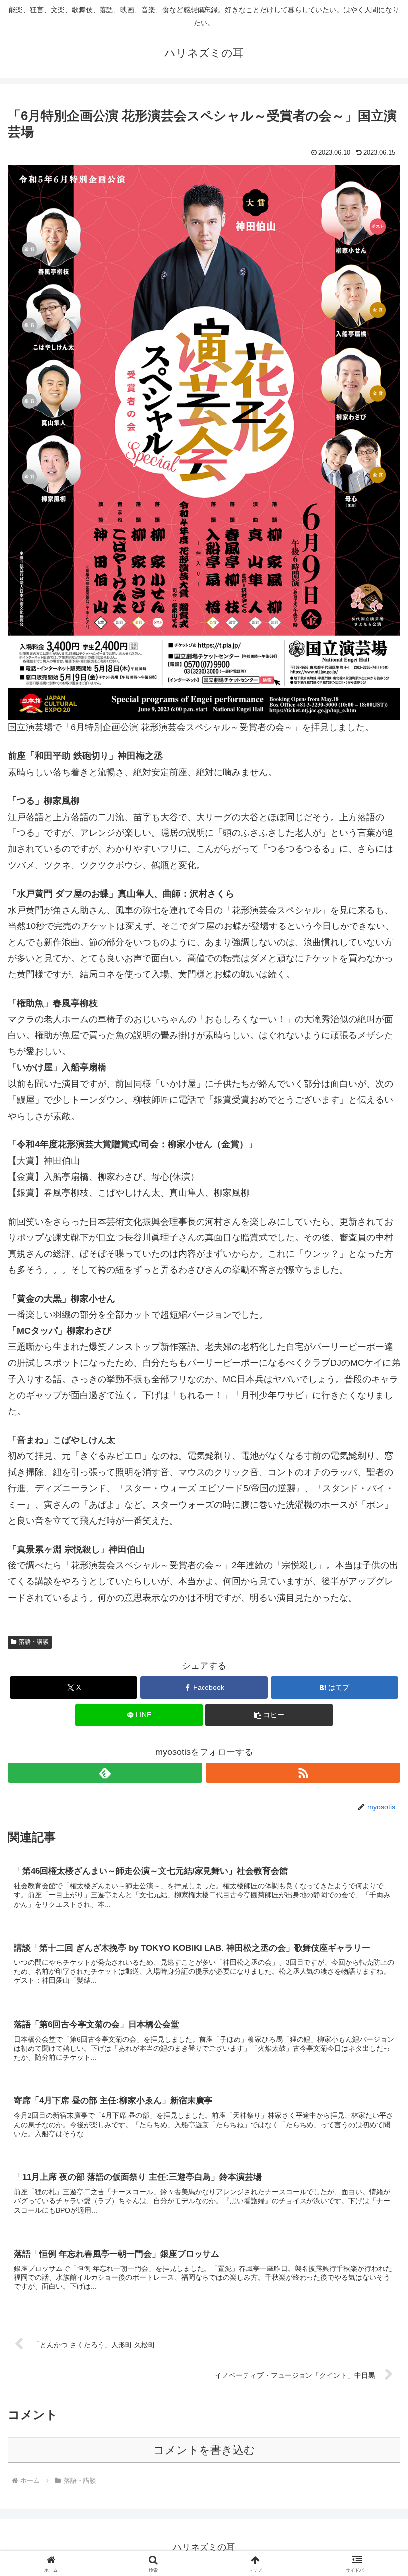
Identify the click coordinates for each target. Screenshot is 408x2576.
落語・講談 (34, 1642)
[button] (269, 1715)
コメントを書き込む (204, 2450)
